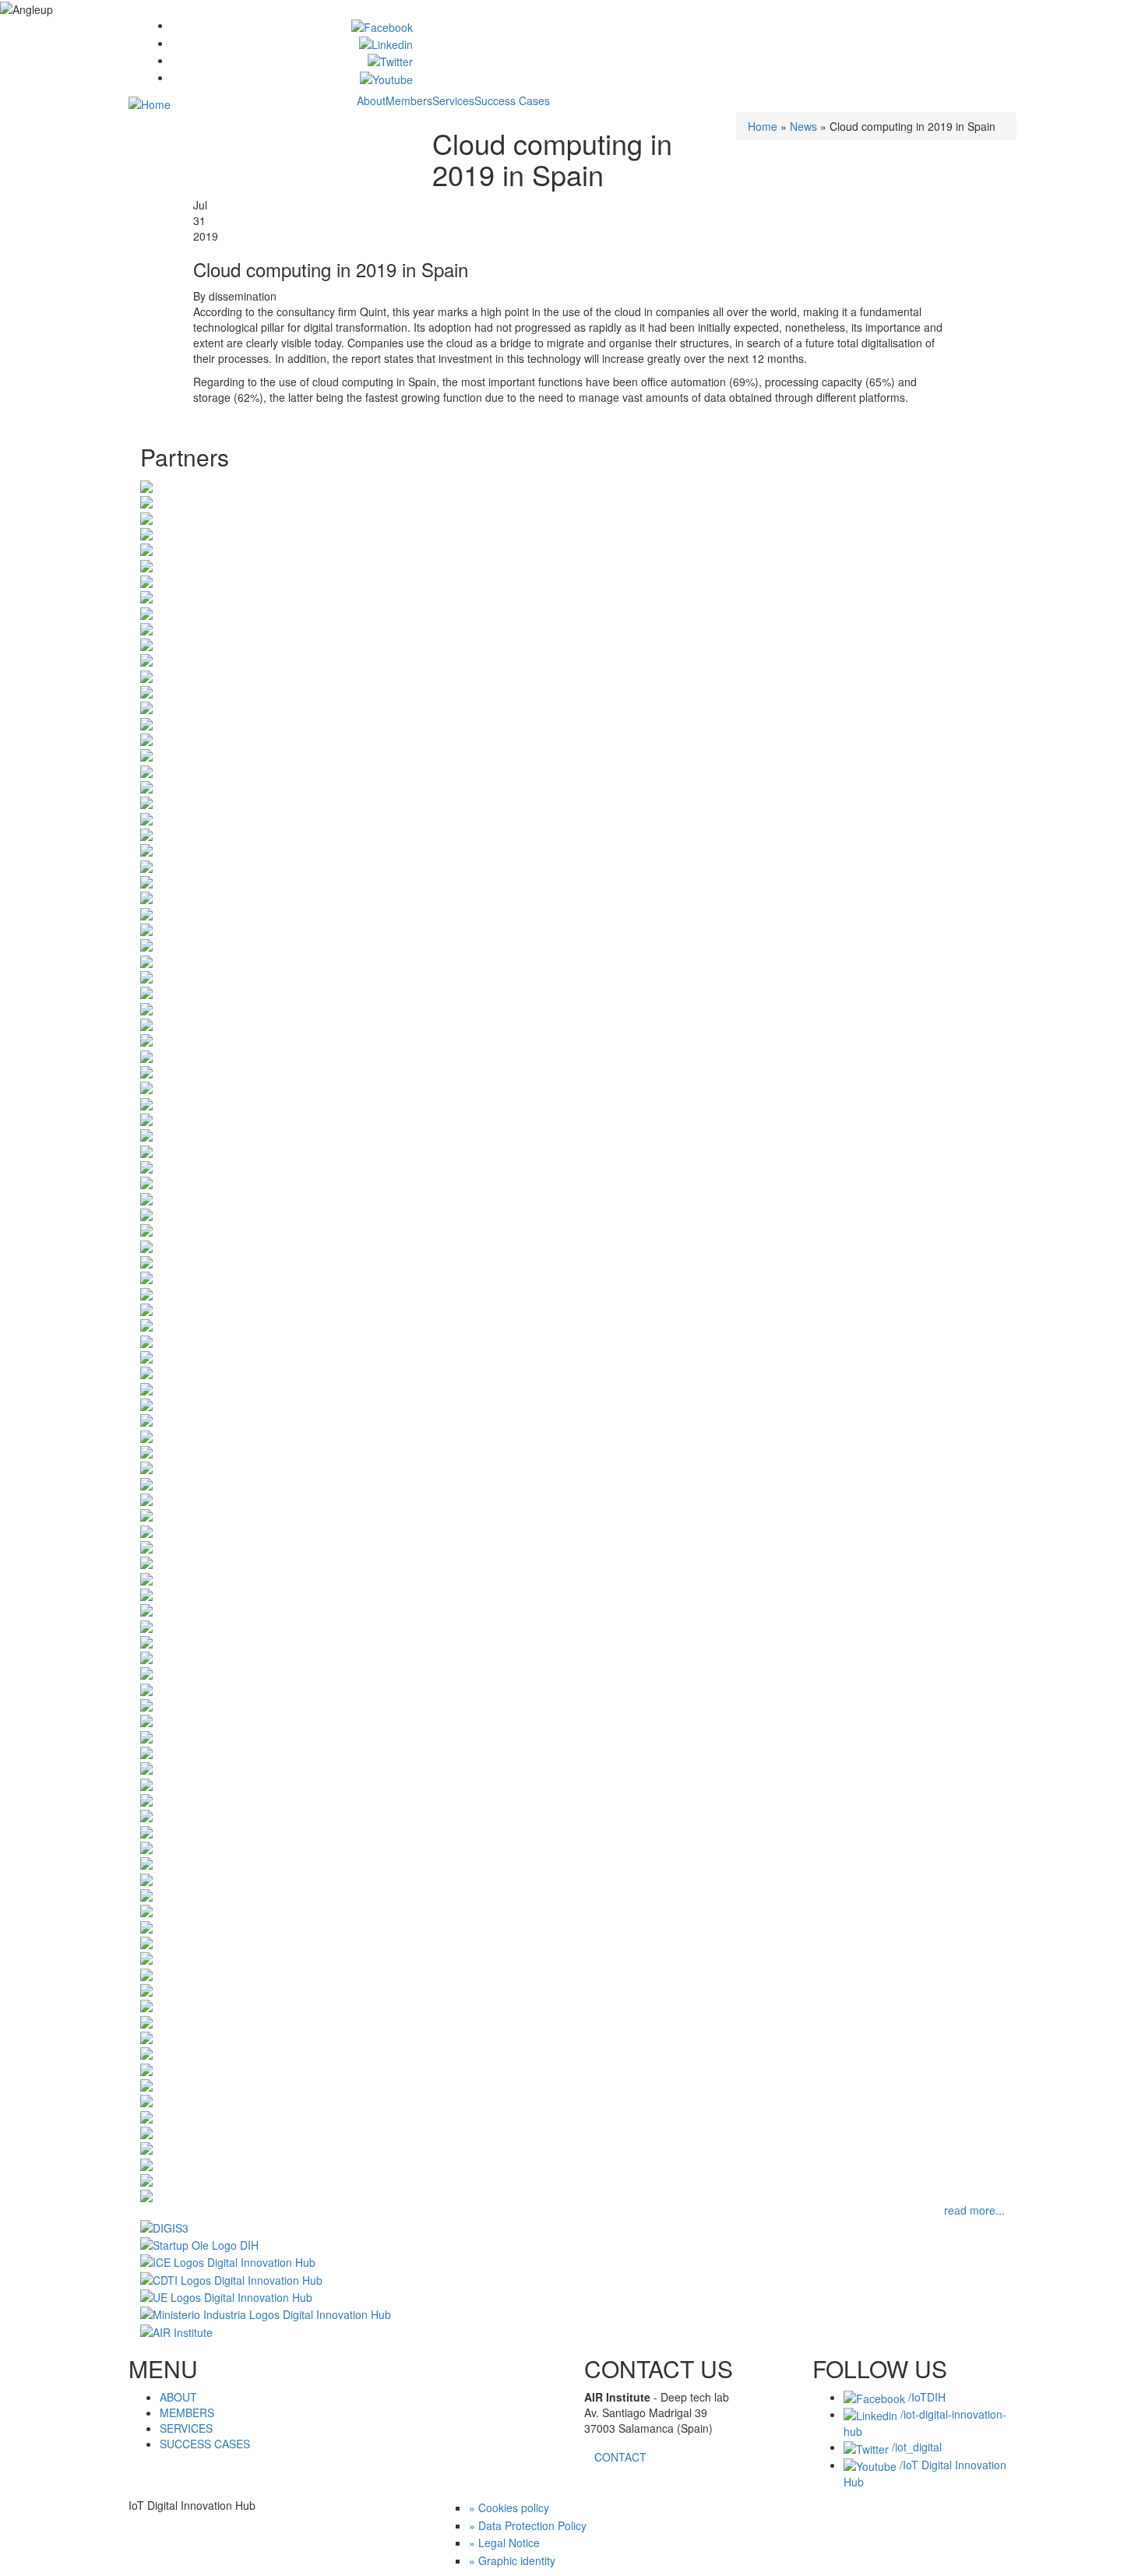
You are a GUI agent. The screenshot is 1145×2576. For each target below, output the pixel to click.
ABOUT (178, 2397)
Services (453, 100)
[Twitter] (390, 60)
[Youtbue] (386, 77)
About (371, 100)
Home (763, 126)
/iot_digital (915, 2447)
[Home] (150, 103)
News (803, 126)
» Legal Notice (504, 2543)
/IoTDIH (925, 2397)
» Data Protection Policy (528, 2525)
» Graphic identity (512, 2560)
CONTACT (620, 2457)
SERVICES (186, 2428)
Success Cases (512, 100)
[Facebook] (382, 25)
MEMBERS (187, 2412)
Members (409, 100)
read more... (974, 2210)
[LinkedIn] (386, 43)
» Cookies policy (509, 2507)
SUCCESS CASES (205, 2444)
